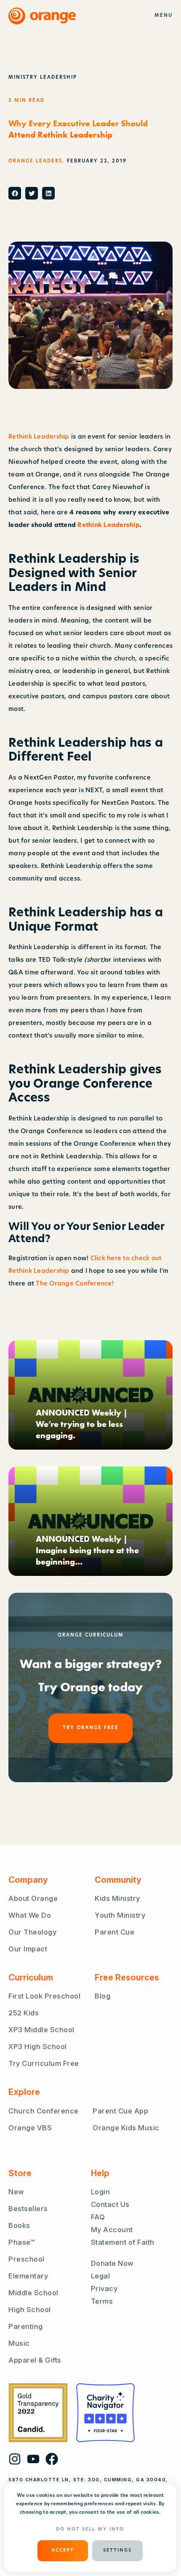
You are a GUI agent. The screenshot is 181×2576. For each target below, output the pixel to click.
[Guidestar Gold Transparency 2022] (38, 2413)
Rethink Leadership (39, 437)
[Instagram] (15, 2459)
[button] (15, 193)
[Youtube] (33, 2459)
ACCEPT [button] (63, 2551)
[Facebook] (52, 2459)
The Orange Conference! (75, 1284)
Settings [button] (117, 2551)
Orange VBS (30, 2128)
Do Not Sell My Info (90, 2529)
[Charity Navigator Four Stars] (105, 2413)
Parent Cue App (120, 2111)
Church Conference (44, 2111)
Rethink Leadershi (106, 526)
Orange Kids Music (126, 2128)
